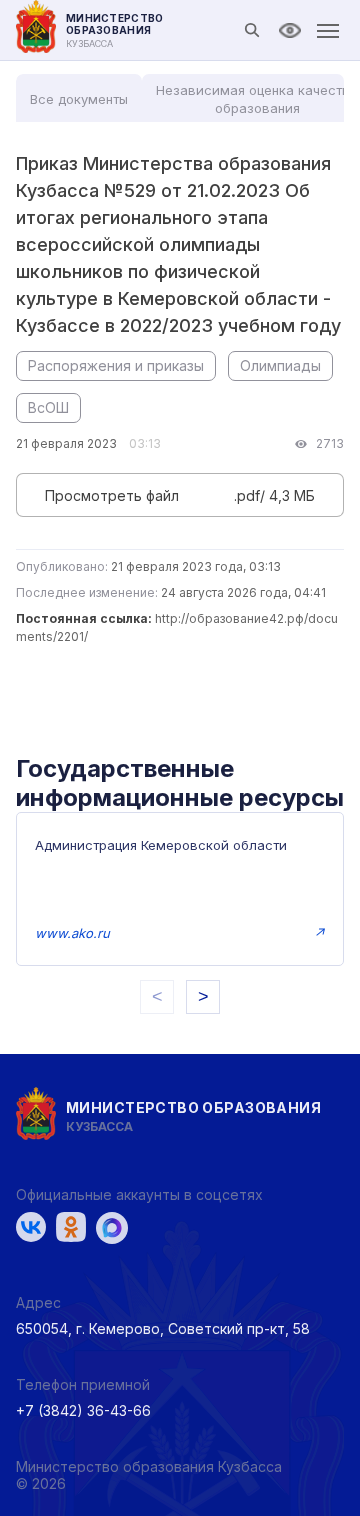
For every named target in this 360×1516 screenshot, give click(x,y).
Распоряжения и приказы (116, 365)
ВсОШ (48, 407)
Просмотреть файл (112, 495)
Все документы (79, 99)
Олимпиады (280, 365)
